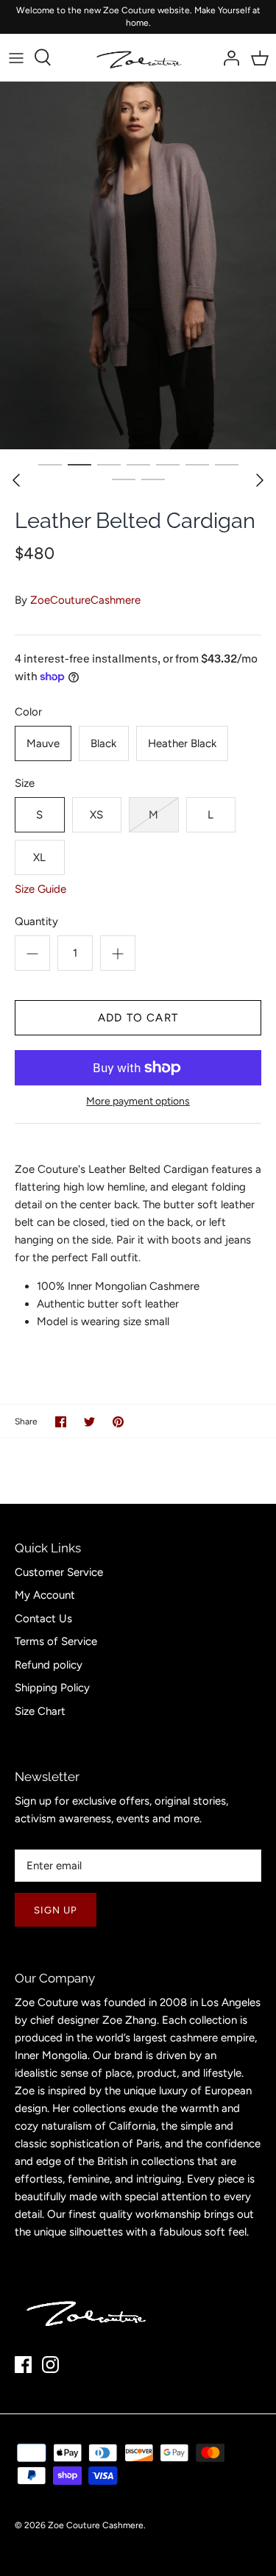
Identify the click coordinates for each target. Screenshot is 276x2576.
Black (103, 743)
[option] (138, 265)
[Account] (227, 57)
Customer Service (59, 1572)
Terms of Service (56, 1641)
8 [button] (124, 479)
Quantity (36, 921)
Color (28, 712)
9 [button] (153, 479)
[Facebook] (23, 2365)
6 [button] (197, 464)
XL (39, 857)
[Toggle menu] (16, 57)
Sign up (56, 1910)
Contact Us (43, 1619)
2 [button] (79, 464)
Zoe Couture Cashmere (96, 2525)
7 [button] (227, 464)
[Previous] (16, 480)
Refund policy (49, 1665)
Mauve (43, 743)
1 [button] (50, 464)
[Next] (260, 480)
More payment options (138, 1102)
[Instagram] (50, 2365)
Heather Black (182, 743)
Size (25, 783)
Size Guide (40, 889)
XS (96, 815)
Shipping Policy (52, 1688)
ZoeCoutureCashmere (85, 600)
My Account (45, 1595)
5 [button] (168, 464)
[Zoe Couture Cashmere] (138, 58)
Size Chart (40, 1711)
